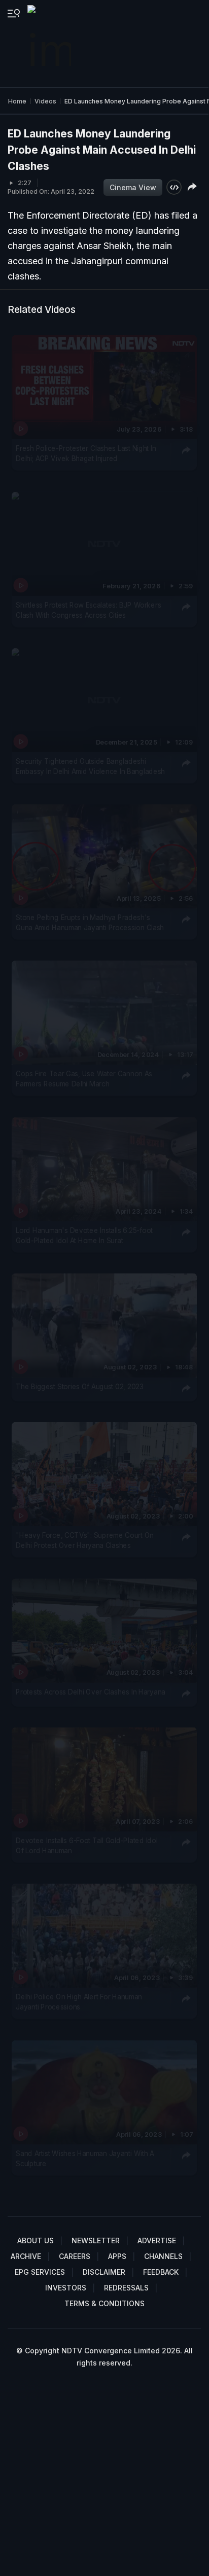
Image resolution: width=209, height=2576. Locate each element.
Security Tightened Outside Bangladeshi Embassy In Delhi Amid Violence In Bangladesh (90, 766)
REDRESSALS (126, 2288)
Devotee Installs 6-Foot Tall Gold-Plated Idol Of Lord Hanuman (86, 1846)
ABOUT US (36, 2240)
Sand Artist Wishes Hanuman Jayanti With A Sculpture (85, 2159)
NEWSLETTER (96, 2240)
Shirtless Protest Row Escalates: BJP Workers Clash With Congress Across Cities (88, 610)
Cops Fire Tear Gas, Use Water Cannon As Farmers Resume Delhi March (84, 1079)
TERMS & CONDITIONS (104, 2303)
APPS (117, 2256)
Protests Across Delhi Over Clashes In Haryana (91, 1691)
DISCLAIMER (104, 2272)
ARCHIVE (26, 2256)
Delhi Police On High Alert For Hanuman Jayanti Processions (79, 2002)
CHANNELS (163, 2256)
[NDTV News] (50, 44)
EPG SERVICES (40, 2272)
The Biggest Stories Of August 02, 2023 (80, 1387)
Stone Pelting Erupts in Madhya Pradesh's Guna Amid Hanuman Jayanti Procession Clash (90, 923)
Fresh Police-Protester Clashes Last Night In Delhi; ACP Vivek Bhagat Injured (86, 453)
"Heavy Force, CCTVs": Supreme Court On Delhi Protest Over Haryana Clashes (85, 1540)
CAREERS (75, 2256)
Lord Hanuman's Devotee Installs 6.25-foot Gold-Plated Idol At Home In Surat (84, 1236)
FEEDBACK (161, 2272)
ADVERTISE (157, 2240)
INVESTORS (66, 2288)
